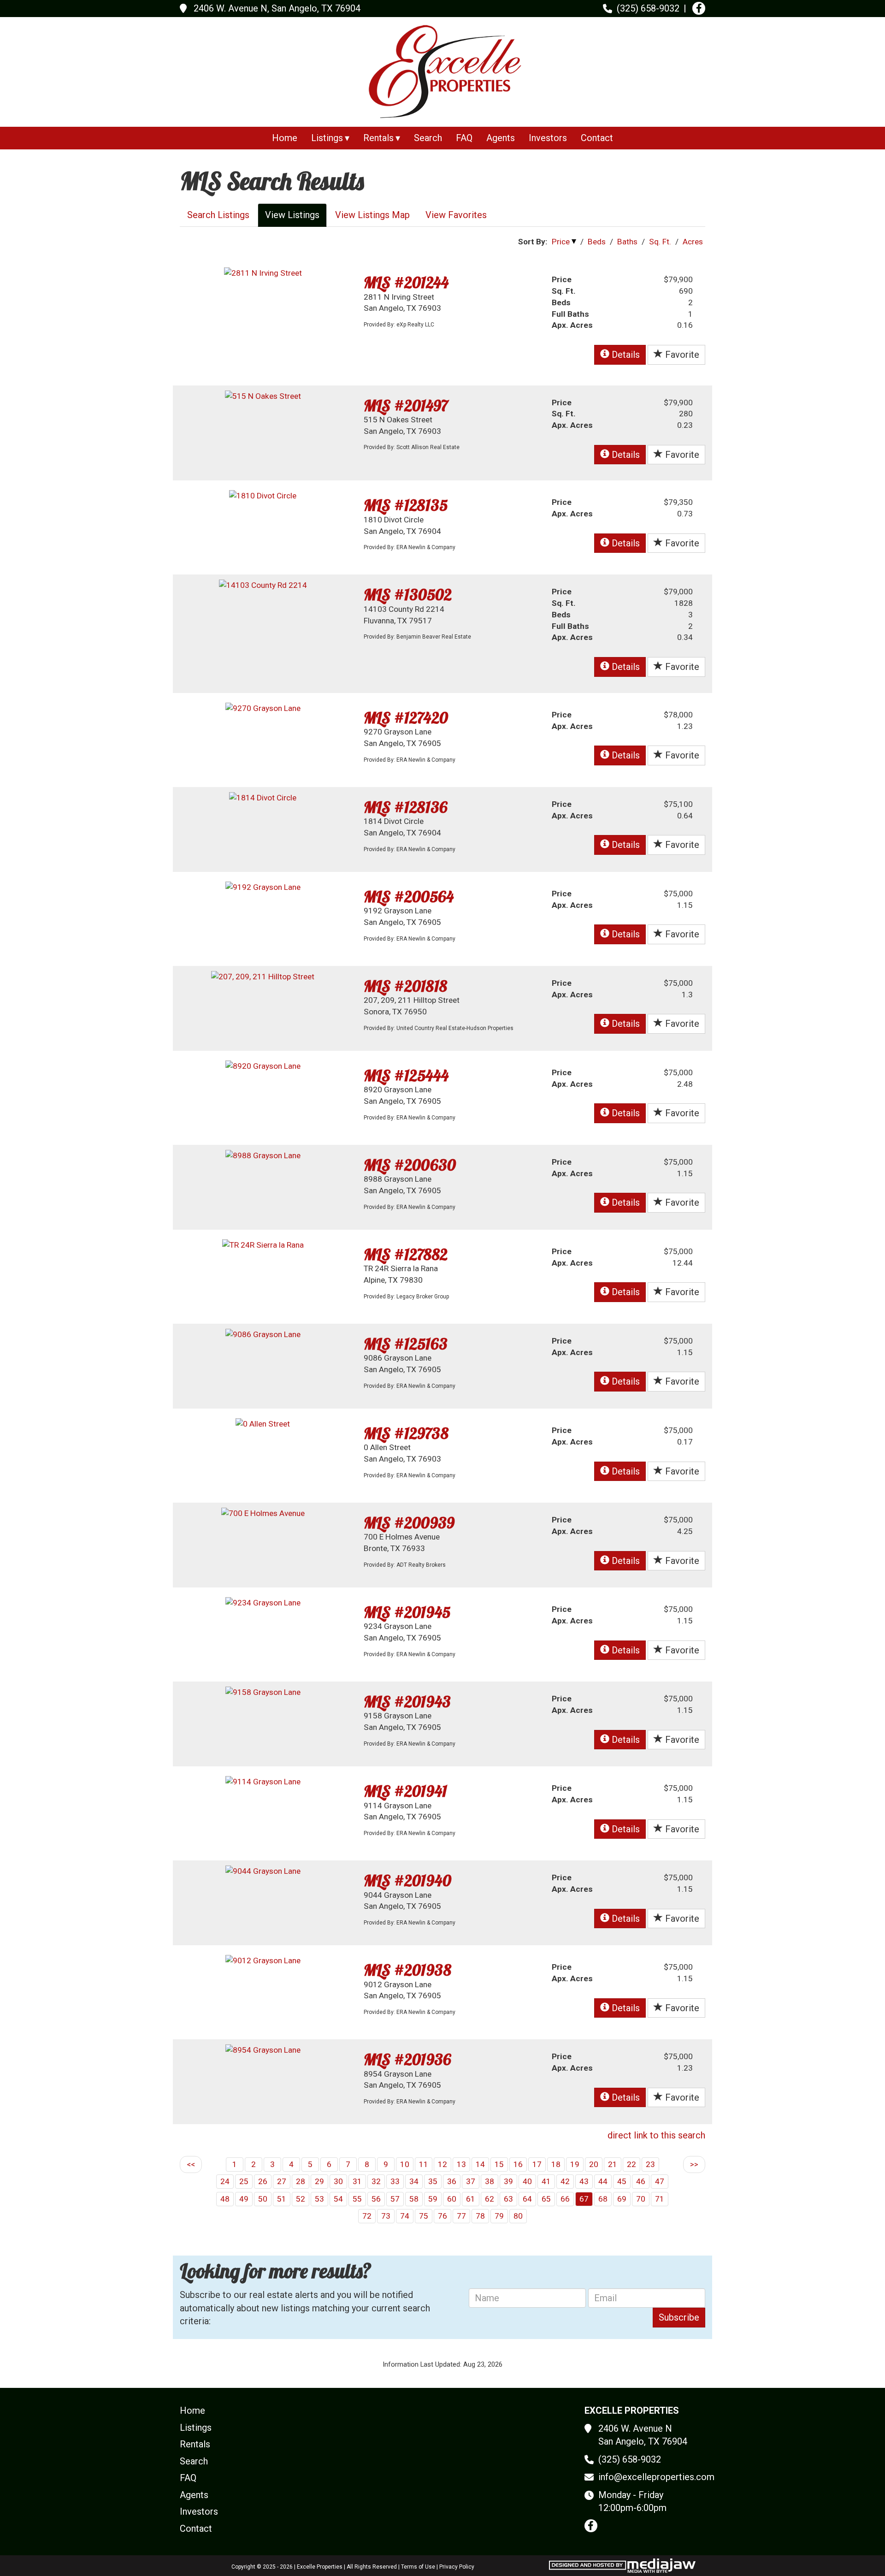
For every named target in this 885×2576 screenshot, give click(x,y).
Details (625, 355)
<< (191, 2164)
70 (641, 2199)
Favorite (681, 355)
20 (594, 2164)
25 (244, 2181)
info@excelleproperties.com (656, 2477)
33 (395, 2181)
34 (414, 2181)
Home (285, 138)
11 (424, 2164)
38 (490, 2181)
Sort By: (533, 242)
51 (282, 2199)
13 (461, 2164)
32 (376, 2181)
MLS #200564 (409, 897)
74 (405, 2216)
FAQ (464, 138)
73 (386, 2216)
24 (225, 2181)
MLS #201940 (407, 1880)
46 (641, 2181)
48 (225, 2199)
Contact (597, 138)
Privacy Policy (457, 2567)
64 (527, 2199)
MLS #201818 (405, 986)
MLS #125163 (406, 1344)
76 (442, 2216)
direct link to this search (656, 2135)
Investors (548, 138)
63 (508, 2199)
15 (499, 2164)
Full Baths (570, 314)
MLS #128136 (406, 807)
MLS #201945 (407, 1612)
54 (338, 2199)
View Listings (292, 215)
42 (565, 2181)
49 (244, 2199)
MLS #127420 (406, 718)
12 (442, 2164)
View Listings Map (372, 215)
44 (603, 2181)
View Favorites (456, 215)
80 (518, 2216)
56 (376, 2199)
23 (650, 2164)
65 (546, 2199)
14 (480, 2164)
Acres (693, 242)
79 (499, 2216)
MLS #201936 (407, 2059)
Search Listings (218, 215)
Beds (597, 242)
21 (613, 2164)
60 (452, 2199)
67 (584, 2199)
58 (414, 2199)
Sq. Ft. (660, 242)
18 (556, 2164)
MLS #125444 (406, 1075)
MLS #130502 (408, 595)
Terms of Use (418, 2567)
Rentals (195, 2444)
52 (301, 2199)
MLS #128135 (406, 505)
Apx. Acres (572, 325)
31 (357, 2181)
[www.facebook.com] (699, 8)
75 (424, 2216)
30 (338, 2181)
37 (471, 2181)
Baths (627, 242)
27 (282, 2181)
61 (471, 2199)
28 (301, 2181)
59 (433, 2199)
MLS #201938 (407, 1970)
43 (584, 2181)
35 (433, 2181)
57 (395, 2199)
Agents (501, 138)
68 (603, 2199)
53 (319, 2199)
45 (622, 2181)
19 (575, 2164)
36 (452, 2181)
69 (622, 2199)
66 (565, 2199)
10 (405, 2164)
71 (660, 2199)
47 (660, 2181)
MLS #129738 (406, 1433)
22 (631, 2164)
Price (561, 242)
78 (480, 2216)
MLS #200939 (409, 1523)
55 (357, 2199)
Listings (196, 2428)
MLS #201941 (405, 1791)
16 (518, 2164)
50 (263, 2199)
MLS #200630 (410, 1165)
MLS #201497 (406, 406)
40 (527, 2181)
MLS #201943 (407, 1702)
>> (694, 2164)
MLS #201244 (406, 282)
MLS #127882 (406, 1254)
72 (367, 2216)
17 (537, 2164)
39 (508, 2181)
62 (490, 2199)
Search (428, 138)
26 (263, 2181)
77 (461, 2216)
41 (546, 2181)
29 (319, 2181)
